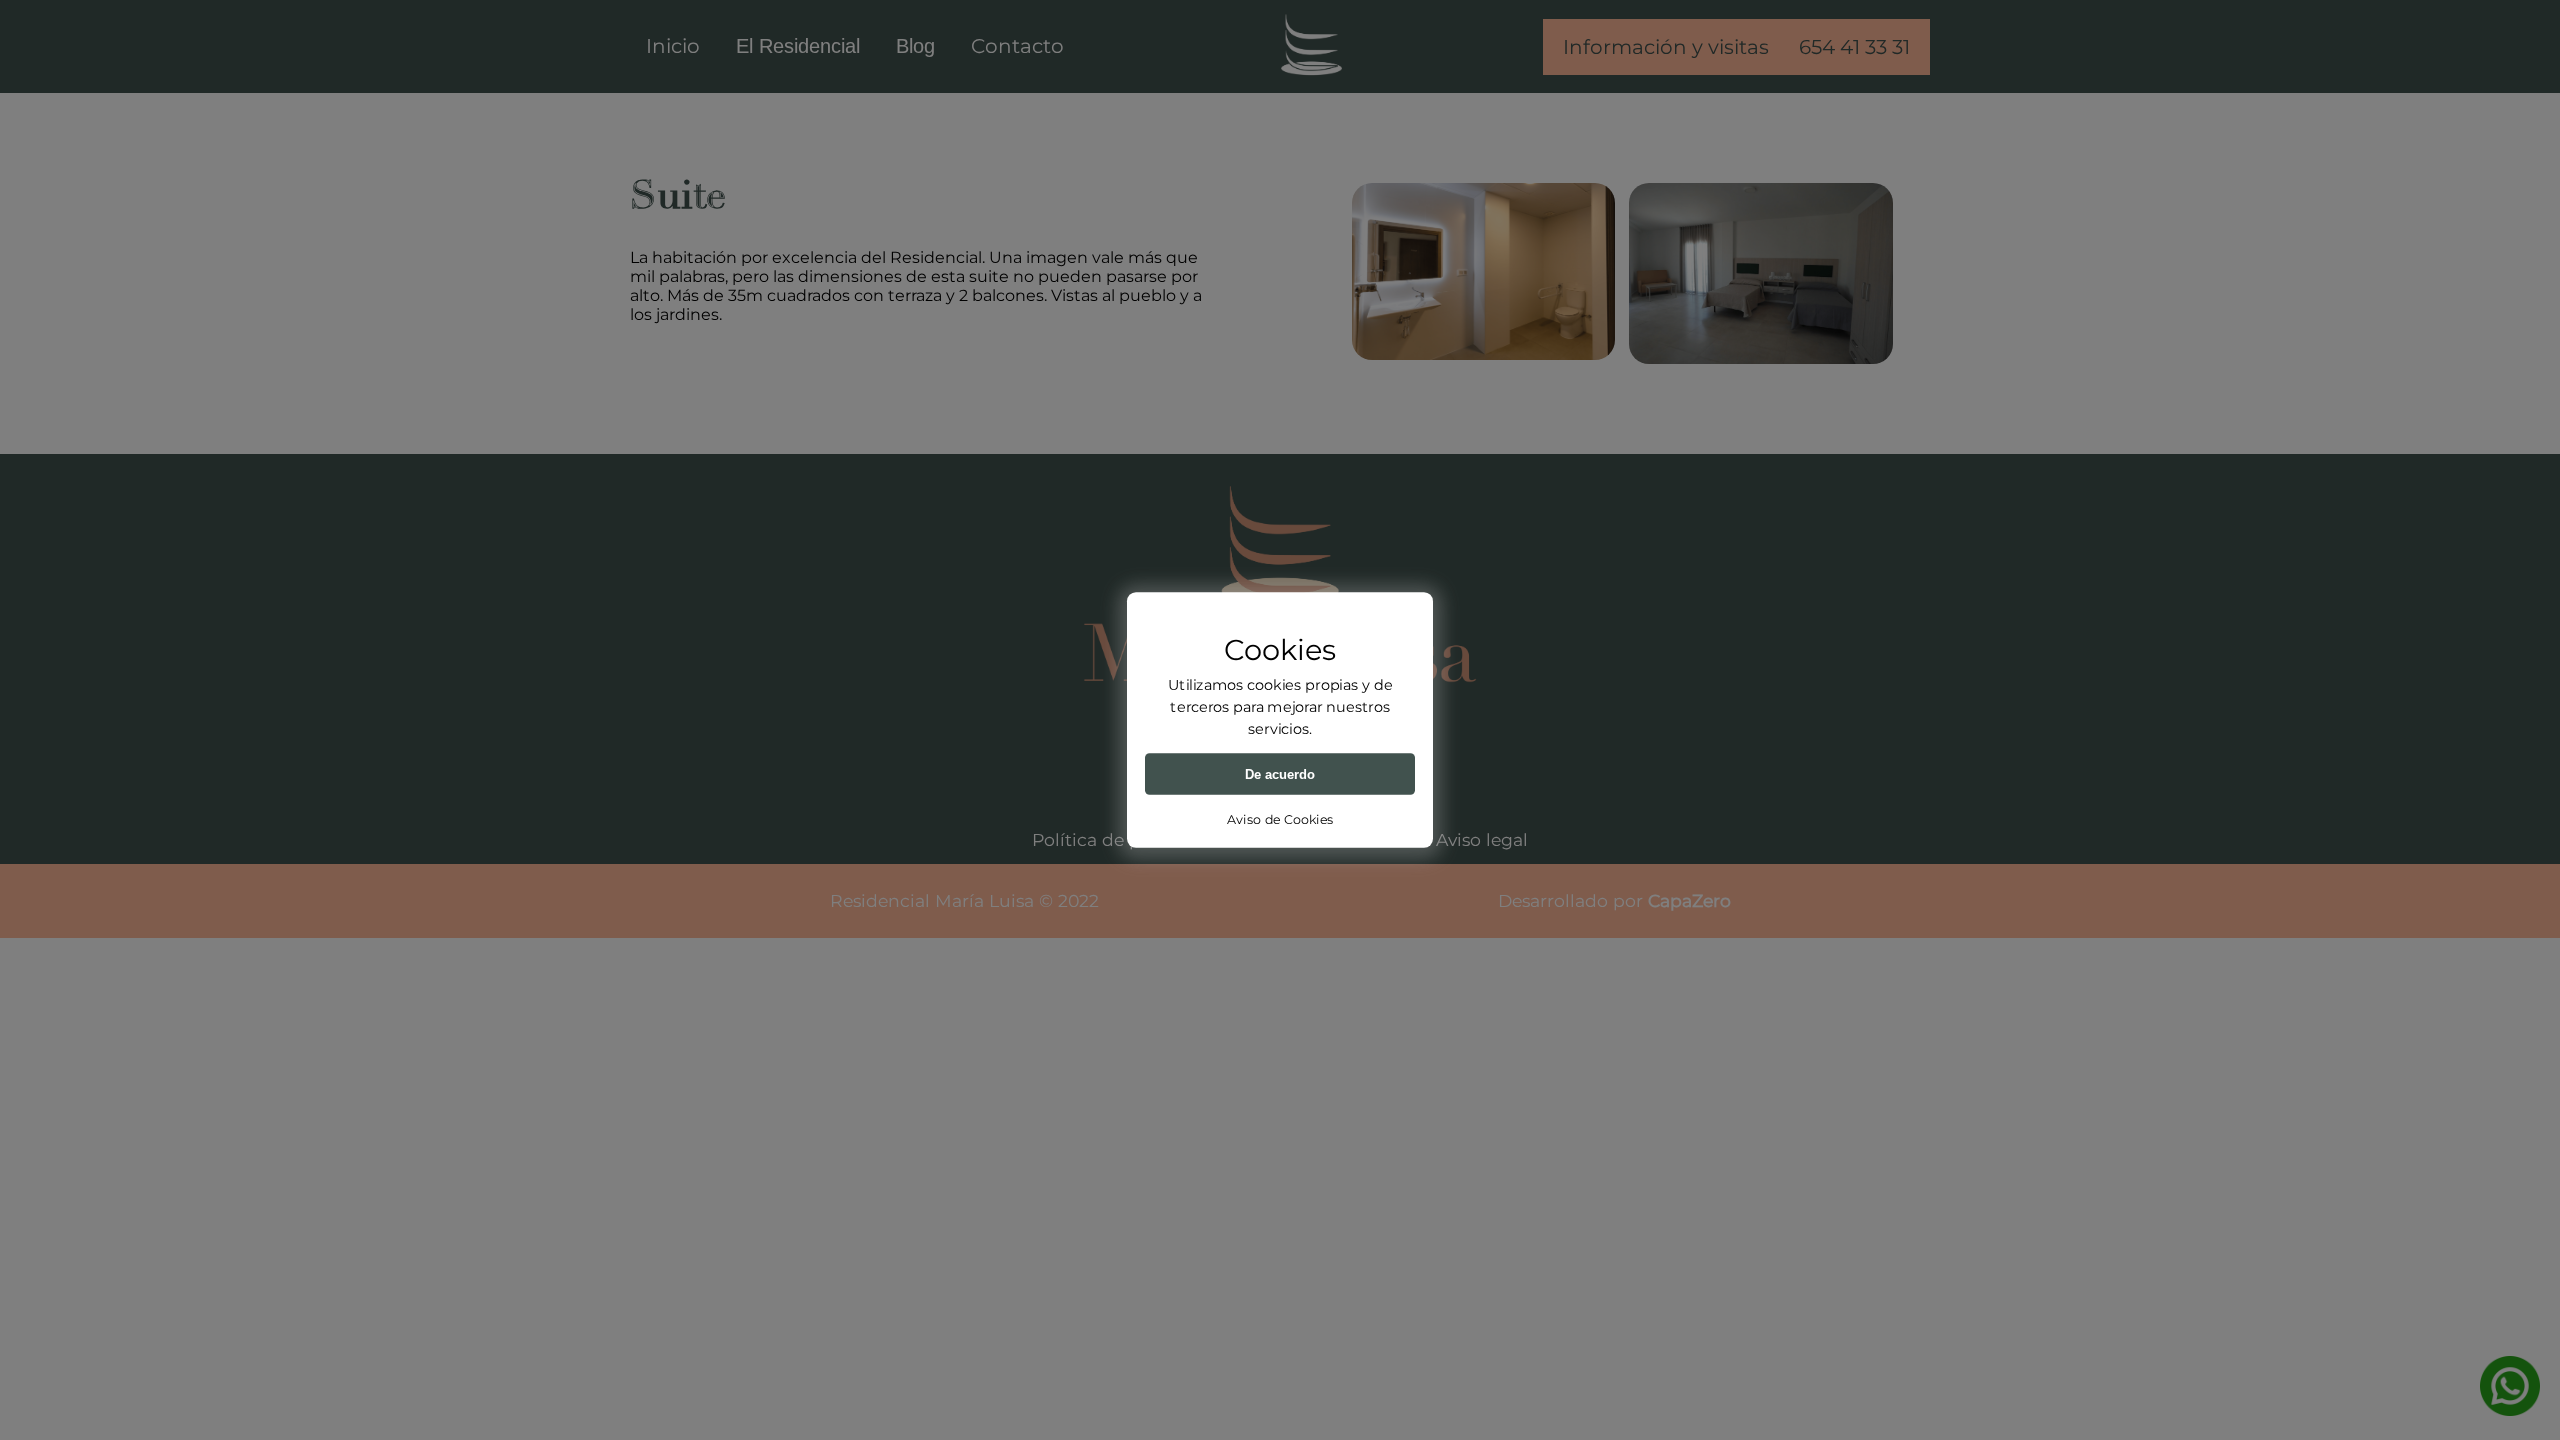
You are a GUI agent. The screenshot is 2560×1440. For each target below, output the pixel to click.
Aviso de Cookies (1280, 819)
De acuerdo (1280, 774)
